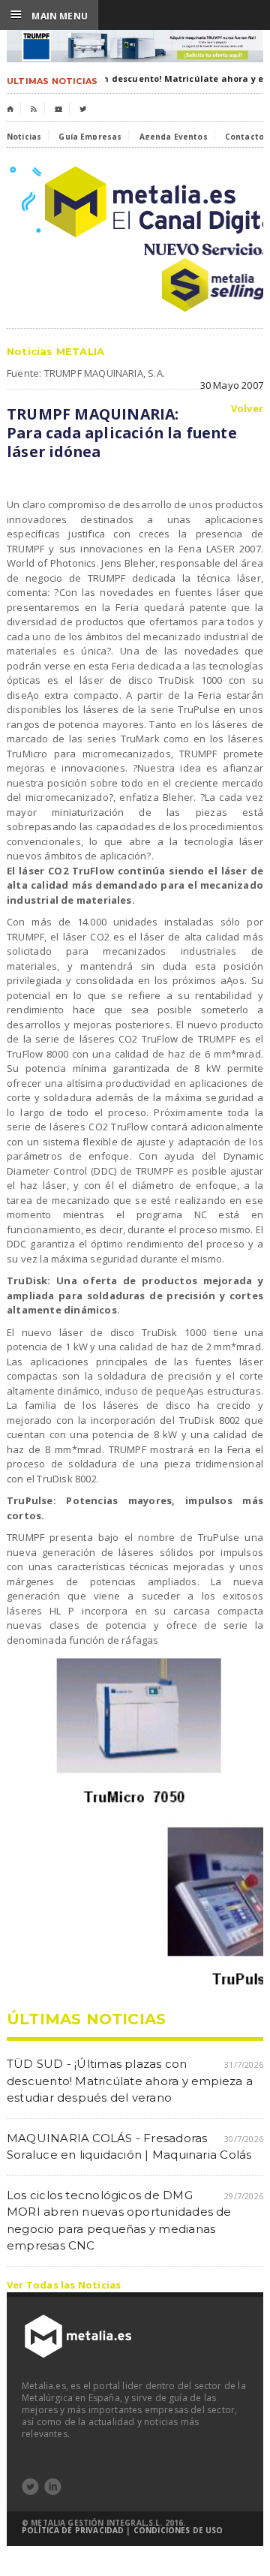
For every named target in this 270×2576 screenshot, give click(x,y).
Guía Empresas (90, 137)
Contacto (244, 137)
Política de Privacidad (73, 2530)
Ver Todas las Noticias (64, 2285)
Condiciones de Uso (178, 2530)
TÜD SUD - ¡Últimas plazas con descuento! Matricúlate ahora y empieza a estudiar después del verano (130, 2081)
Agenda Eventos (174, 137)
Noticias (24, 137)
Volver (247, 409)
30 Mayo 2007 (232, 385)
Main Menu (49, 15)
